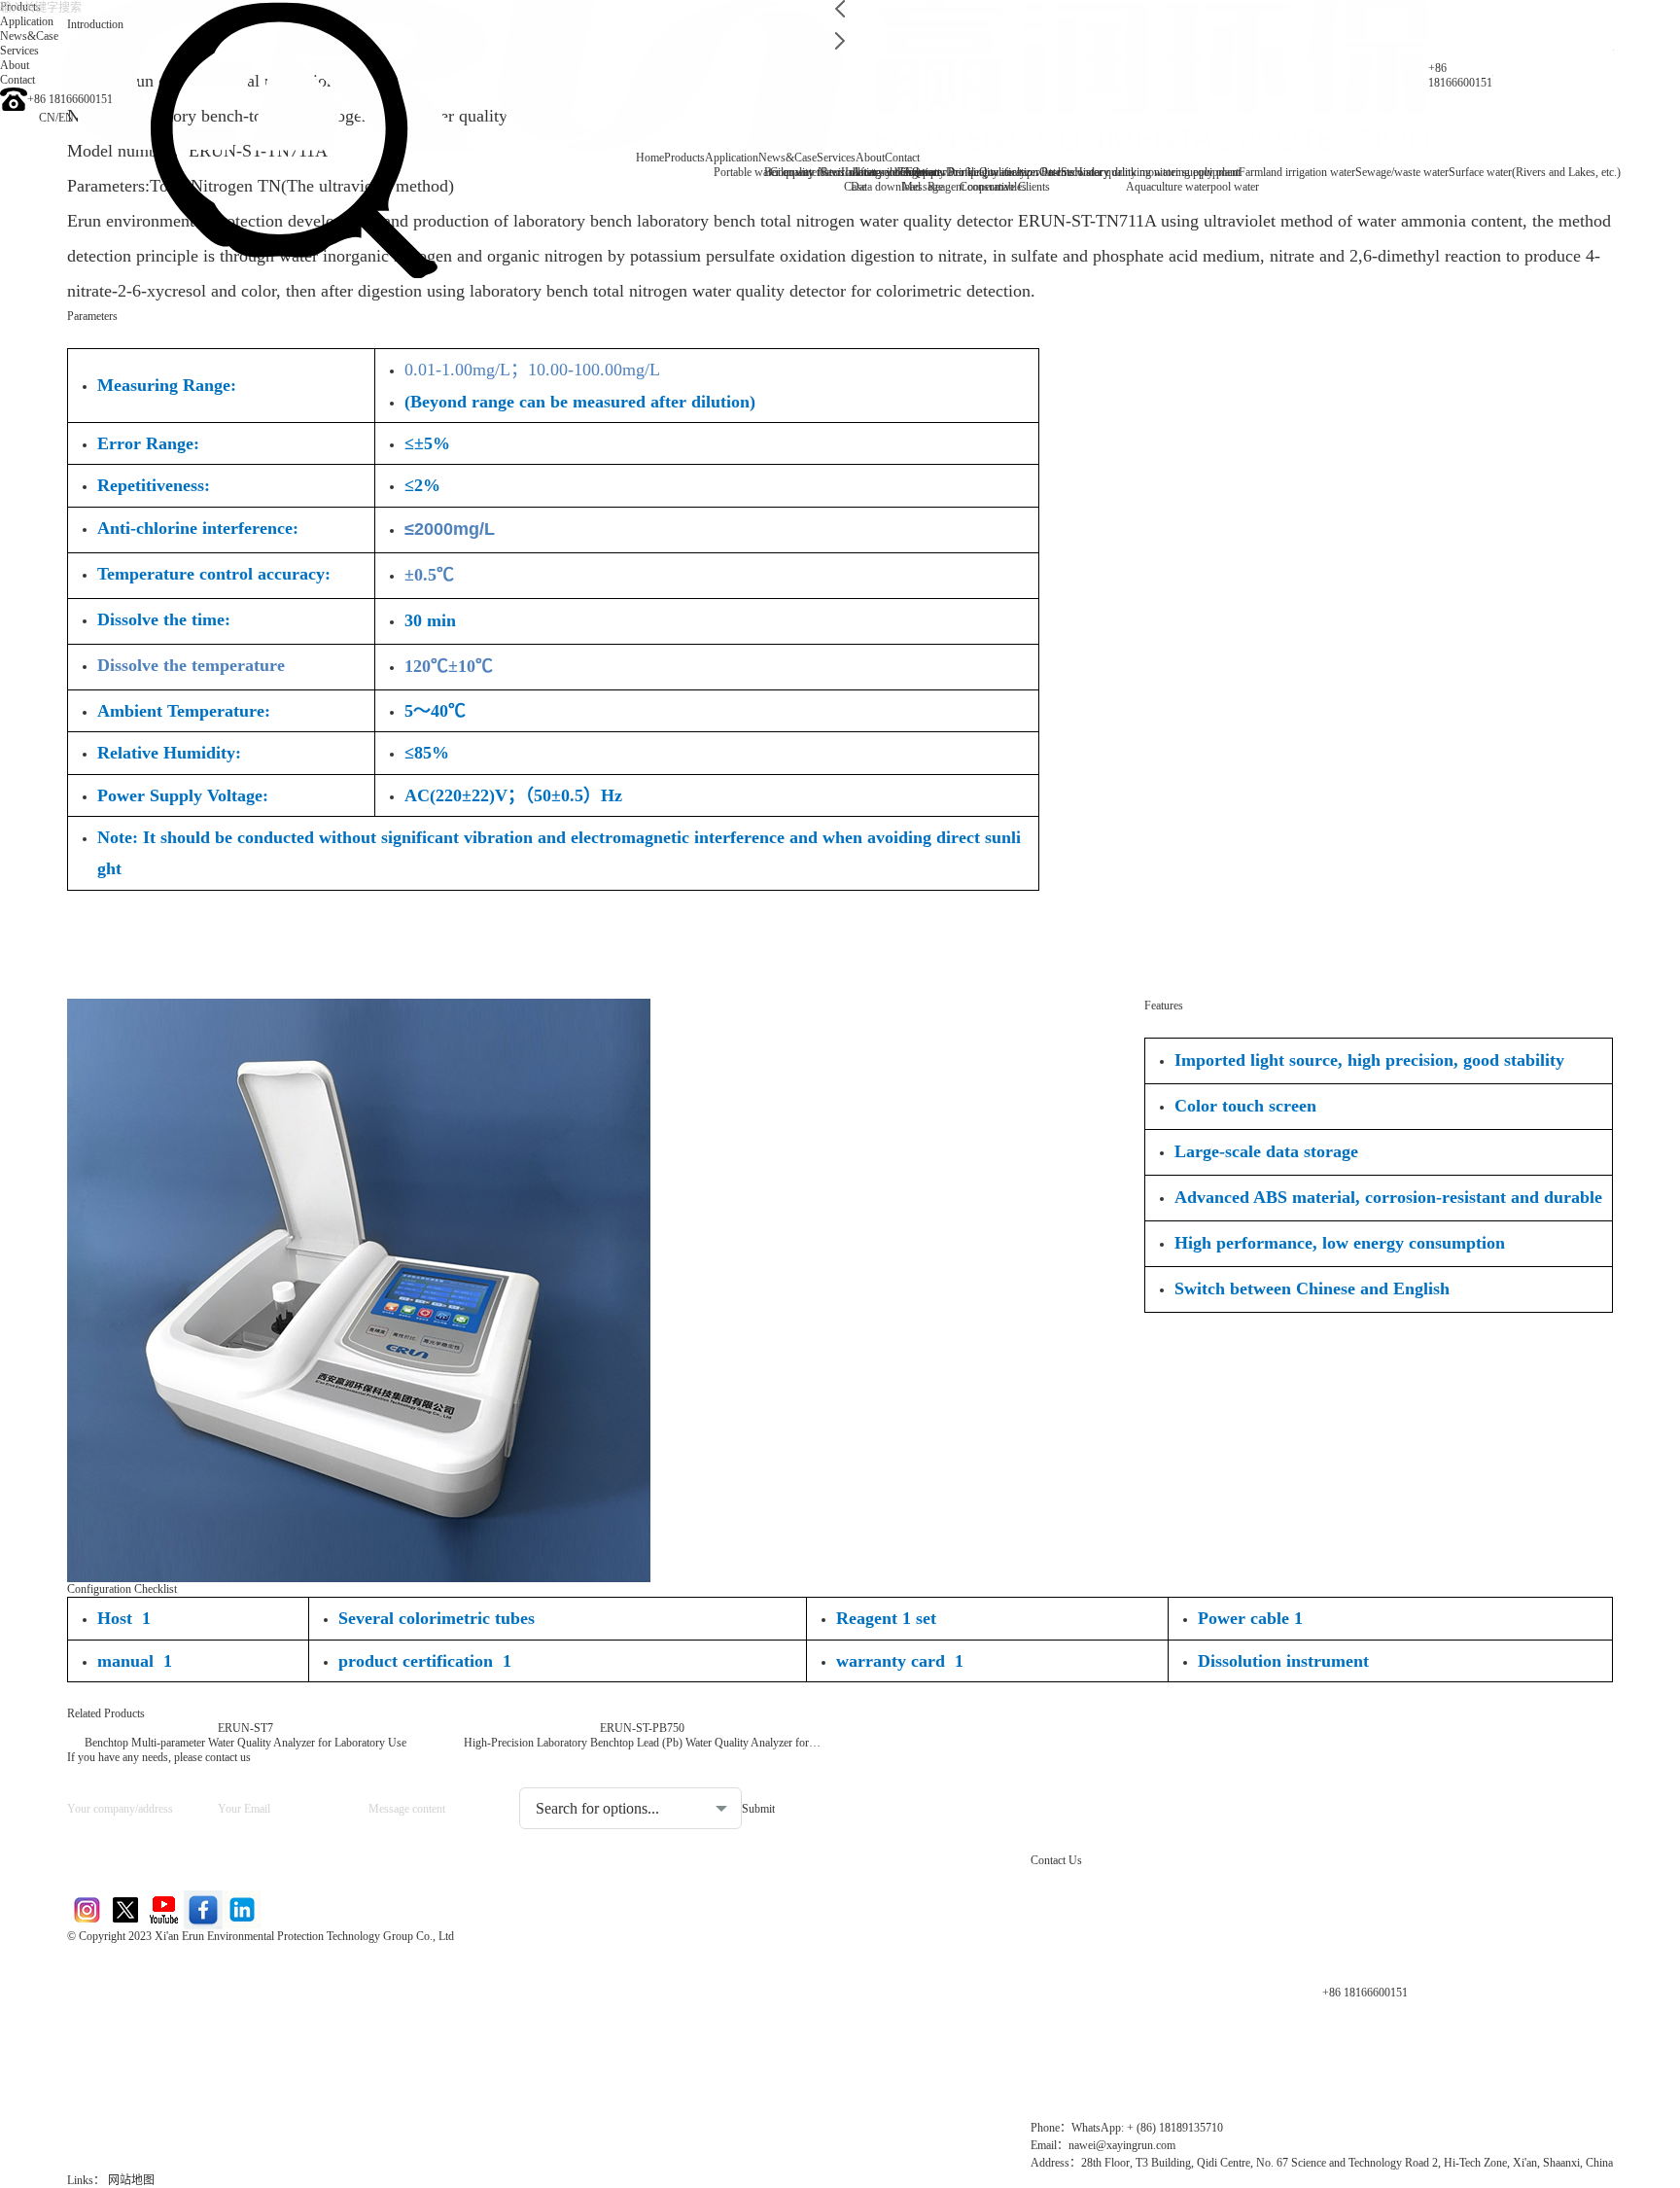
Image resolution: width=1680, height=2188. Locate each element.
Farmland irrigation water (1297, 172)
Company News (807, 172)
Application (732, 158)
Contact (902, 158)
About (870, 158)
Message (923, 187)
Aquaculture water (1168, 187)
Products (684, 158)
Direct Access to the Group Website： (194, 1967)
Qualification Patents (1027, 172)
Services (836, 158)
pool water (1235, 187)
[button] (840, 9)
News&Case (787, 158)
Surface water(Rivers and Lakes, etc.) (1535, 172)
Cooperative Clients (1005, 187)
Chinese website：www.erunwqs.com (195, 2000)
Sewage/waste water (1402, 172)
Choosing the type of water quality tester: (622, 1772)
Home (650, 158)
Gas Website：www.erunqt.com (176, 2033)
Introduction (95, 24)
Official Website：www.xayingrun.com (199, 2066)
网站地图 (131, 2180)
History (1092, 172)
